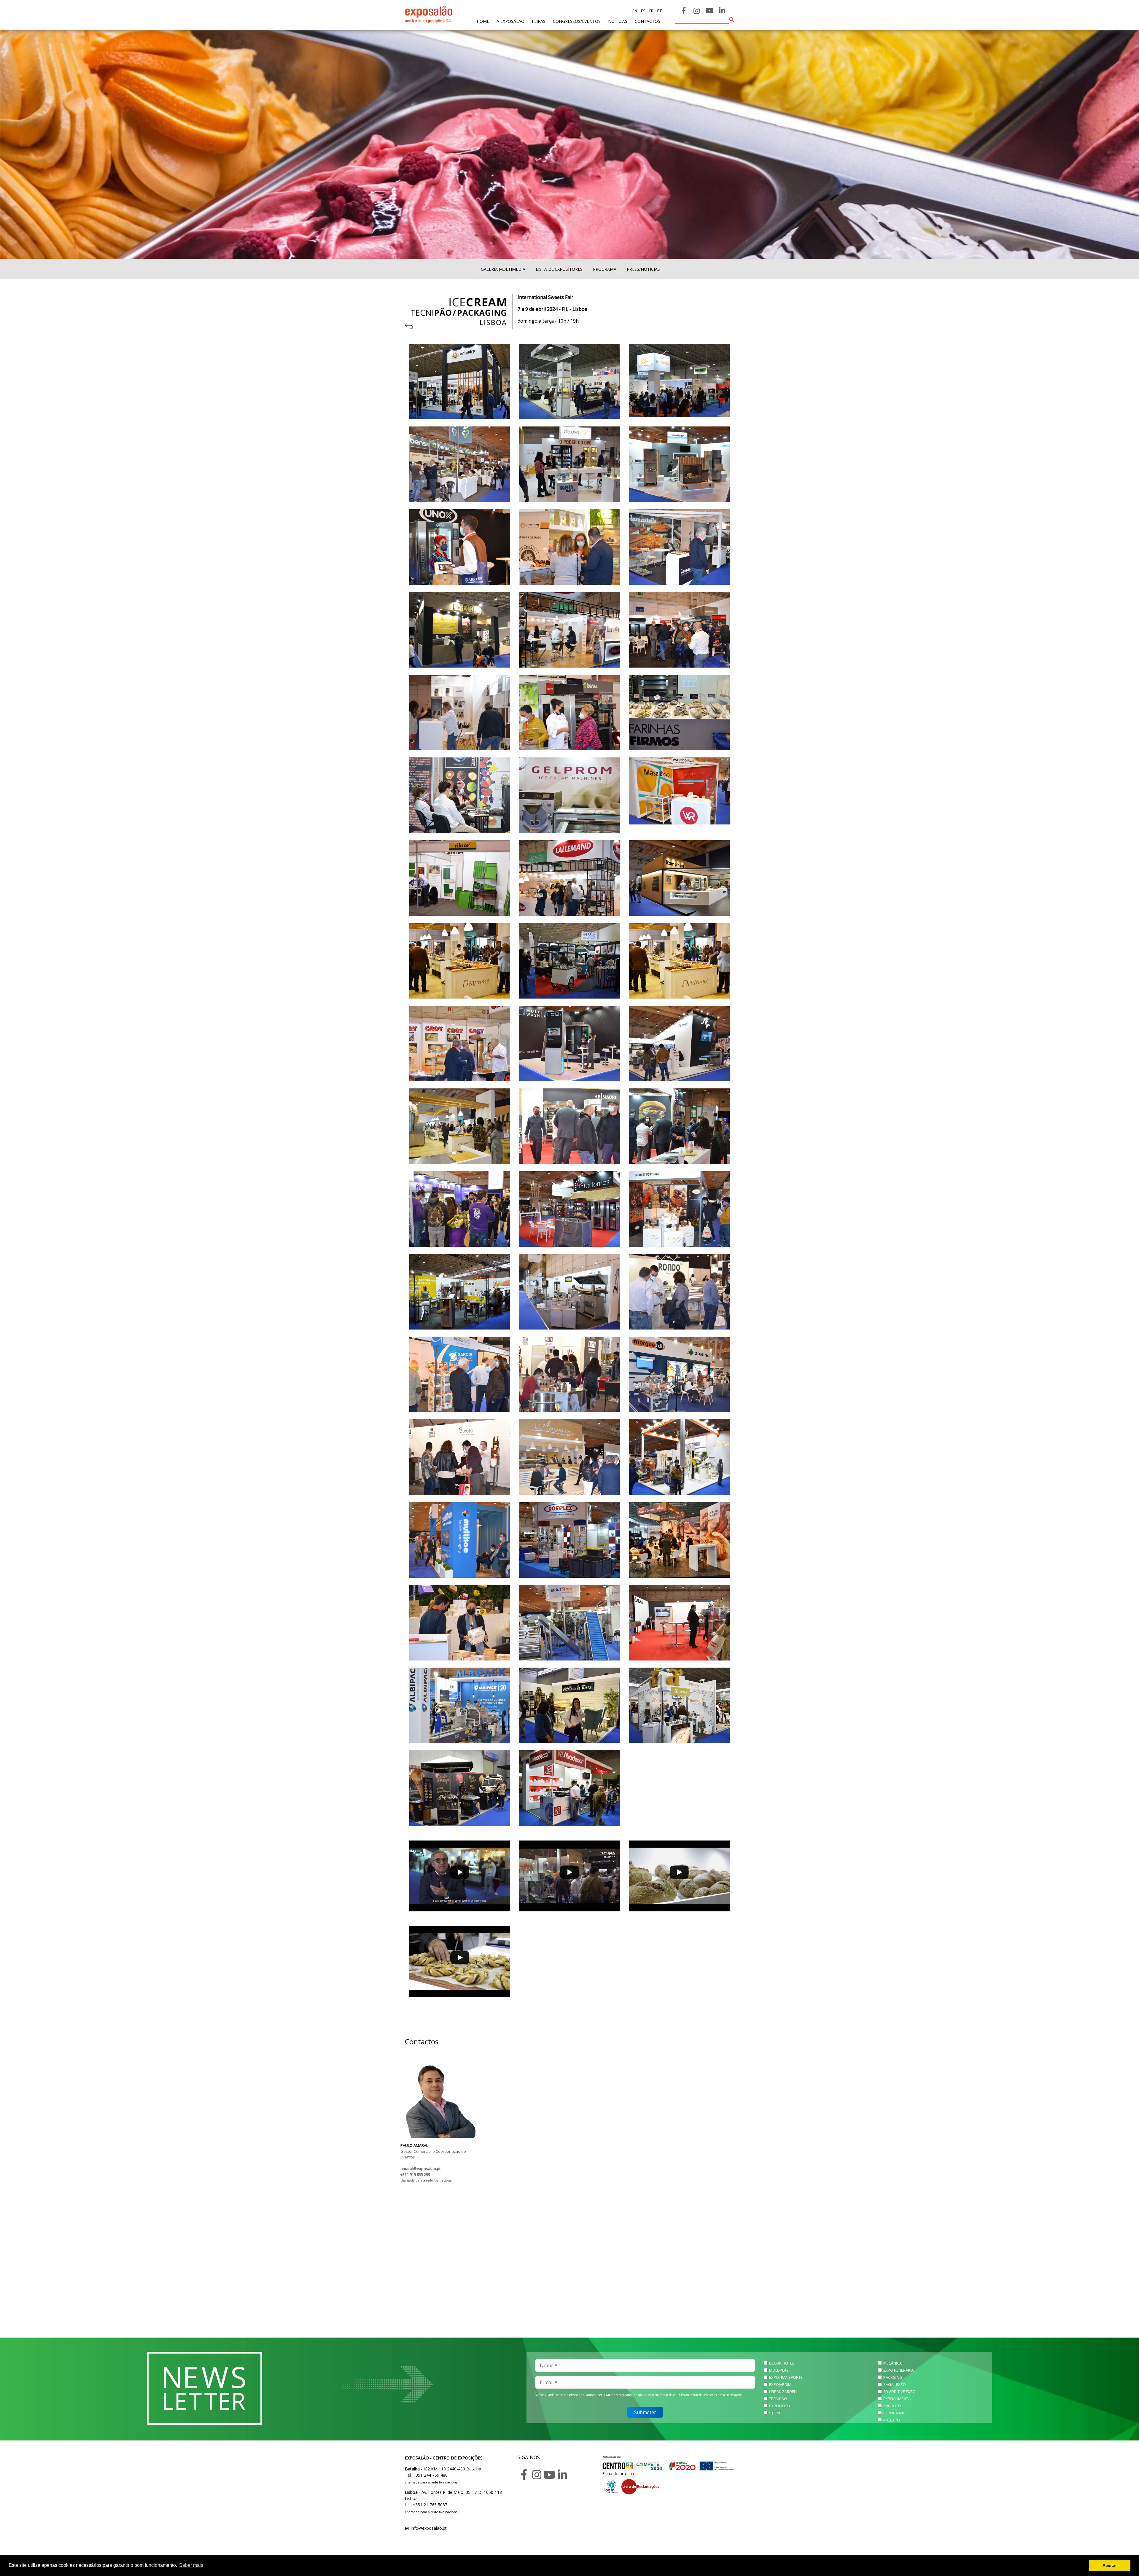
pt (659, 11)
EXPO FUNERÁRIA (898, 2370)
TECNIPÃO (778, 2399)
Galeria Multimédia (503, 269)
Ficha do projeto (618, 2474)
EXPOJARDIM (780, 2384)
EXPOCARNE (894, 2413)
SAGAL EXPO (895, 2384)
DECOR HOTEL (782, 2363)
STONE (775, 2413)
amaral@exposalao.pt (420, 2169)
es (643, 11)
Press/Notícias (643, 269)
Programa (605, 269)
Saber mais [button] (191, 2565)
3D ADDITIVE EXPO (899, 2392)
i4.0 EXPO (892, 2420)
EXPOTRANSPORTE (786, 2377)
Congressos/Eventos (577, 21)
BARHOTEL (893, 2406)
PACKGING (893, 2377)
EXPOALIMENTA (897, 2399)
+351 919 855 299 (415, 2174)
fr (651, 11)
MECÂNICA (893, 2363)
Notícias (618, 21)
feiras (539, 21)
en (635, 11)
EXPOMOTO (780, 2406)
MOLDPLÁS (779, 2370)
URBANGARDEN (783, 2392)
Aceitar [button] (1110, 2565)
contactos (648, 21)
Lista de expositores (559, 269)
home (483, 21)
